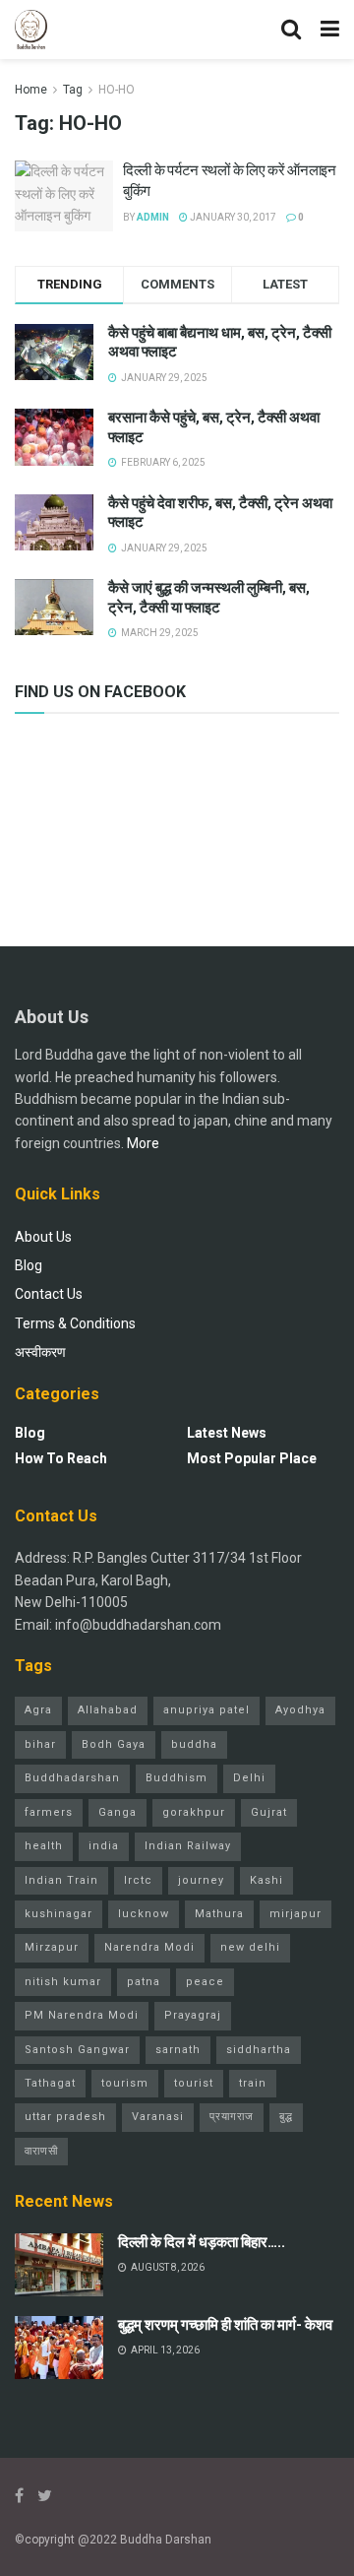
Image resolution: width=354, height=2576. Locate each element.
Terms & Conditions (75, 1323)
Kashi (266, 1880)
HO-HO (117, 90)
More (143, 1143)
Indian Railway (188, 1846)
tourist (194, 2083)
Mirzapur (52, 1947)
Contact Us (49, 1294)
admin (153, 217)
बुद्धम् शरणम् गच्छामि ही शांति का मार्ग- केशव (225, 2325)
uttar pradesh (65, 2117)
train (253, 2083)
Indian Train (61, 1880)
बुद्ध (286, 2117)
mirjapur (295, 1914)
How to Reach (61, 1458)
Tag (73, 90)
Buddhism (177, 1778)
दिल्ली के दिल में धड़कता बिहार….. (202, 2242)
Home (31, 90)
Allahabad (108, 1710)
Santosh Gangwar (77, 2050)
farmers (49, 1812)
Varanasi (158, 2117)
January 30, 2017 (232, 217)
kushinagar (59, 1914)
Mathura (219, 1914)
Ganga (118, 1812)
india (104, 1846)
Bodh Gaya (114, 1744)
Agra (38, 1710)
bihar (40, 1744)
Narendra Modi (149, 1947)
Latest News (227, 1433)
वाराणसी (41, 2151)
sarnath (178, 2050)
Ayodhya (300, 1710)
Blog (29, 1265)
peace (205, 1982)
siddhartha (259, 2050)
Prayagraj (193, 2015)
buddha (194, 1744)
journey (201, 1880)
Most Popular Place (252, 1458)
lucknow (144, 1914)
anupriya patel (206, 1710)
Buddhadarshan (72, 1778)
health (44, 1846)
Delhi (249, 1778)
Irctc (138, 1880)
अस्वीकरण (40, 1352)
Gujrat (269, 1812)
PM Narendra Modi (82, 2015)
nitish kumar (63, 1982)
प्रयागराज (232, 2117)
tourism (125, 2083)
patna (144, 1982)
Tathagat (50, 2083)
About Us (43, 1237)
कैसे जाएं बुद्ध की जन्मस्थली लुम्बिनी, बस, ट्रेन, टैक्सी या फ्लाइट (209, 598)
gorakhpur (194, 1812)
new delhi (250, 1947)
